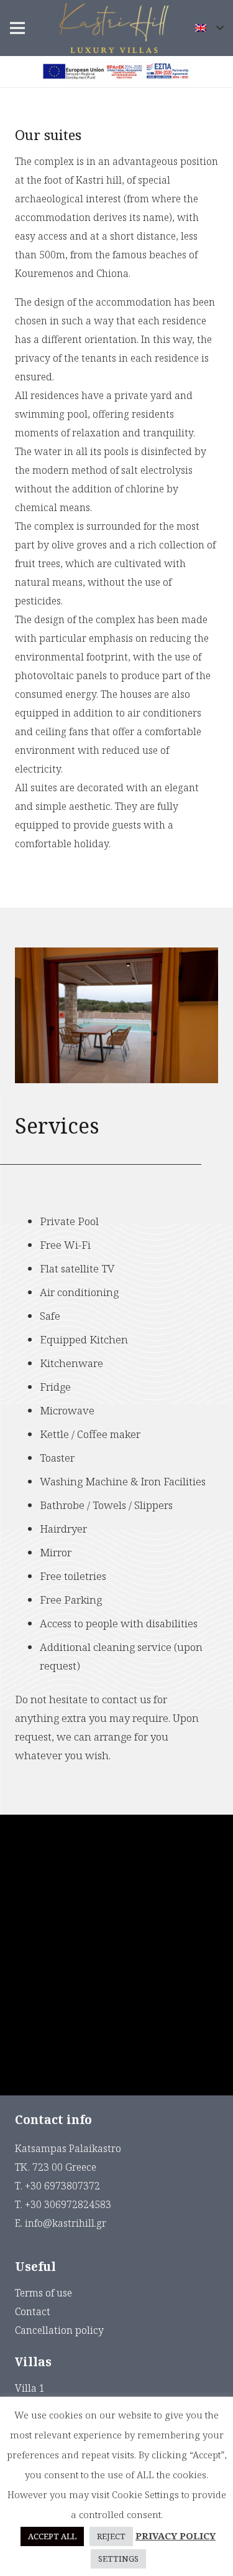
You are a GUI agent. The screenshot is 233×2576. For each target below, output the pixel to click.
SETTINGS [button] (118, 2559)
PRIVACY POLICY (176, 2536)
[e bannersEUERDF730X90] (116, 72)
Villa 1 (30, 2388)
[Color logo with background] (114, 28)
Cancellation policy (59, 2330)
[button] (209, 28)
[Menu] (17, 28)
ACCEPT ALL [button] (52, 2536)
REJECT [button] (111, 2536)
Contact (33, 2311)
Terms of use (43, 2293)
